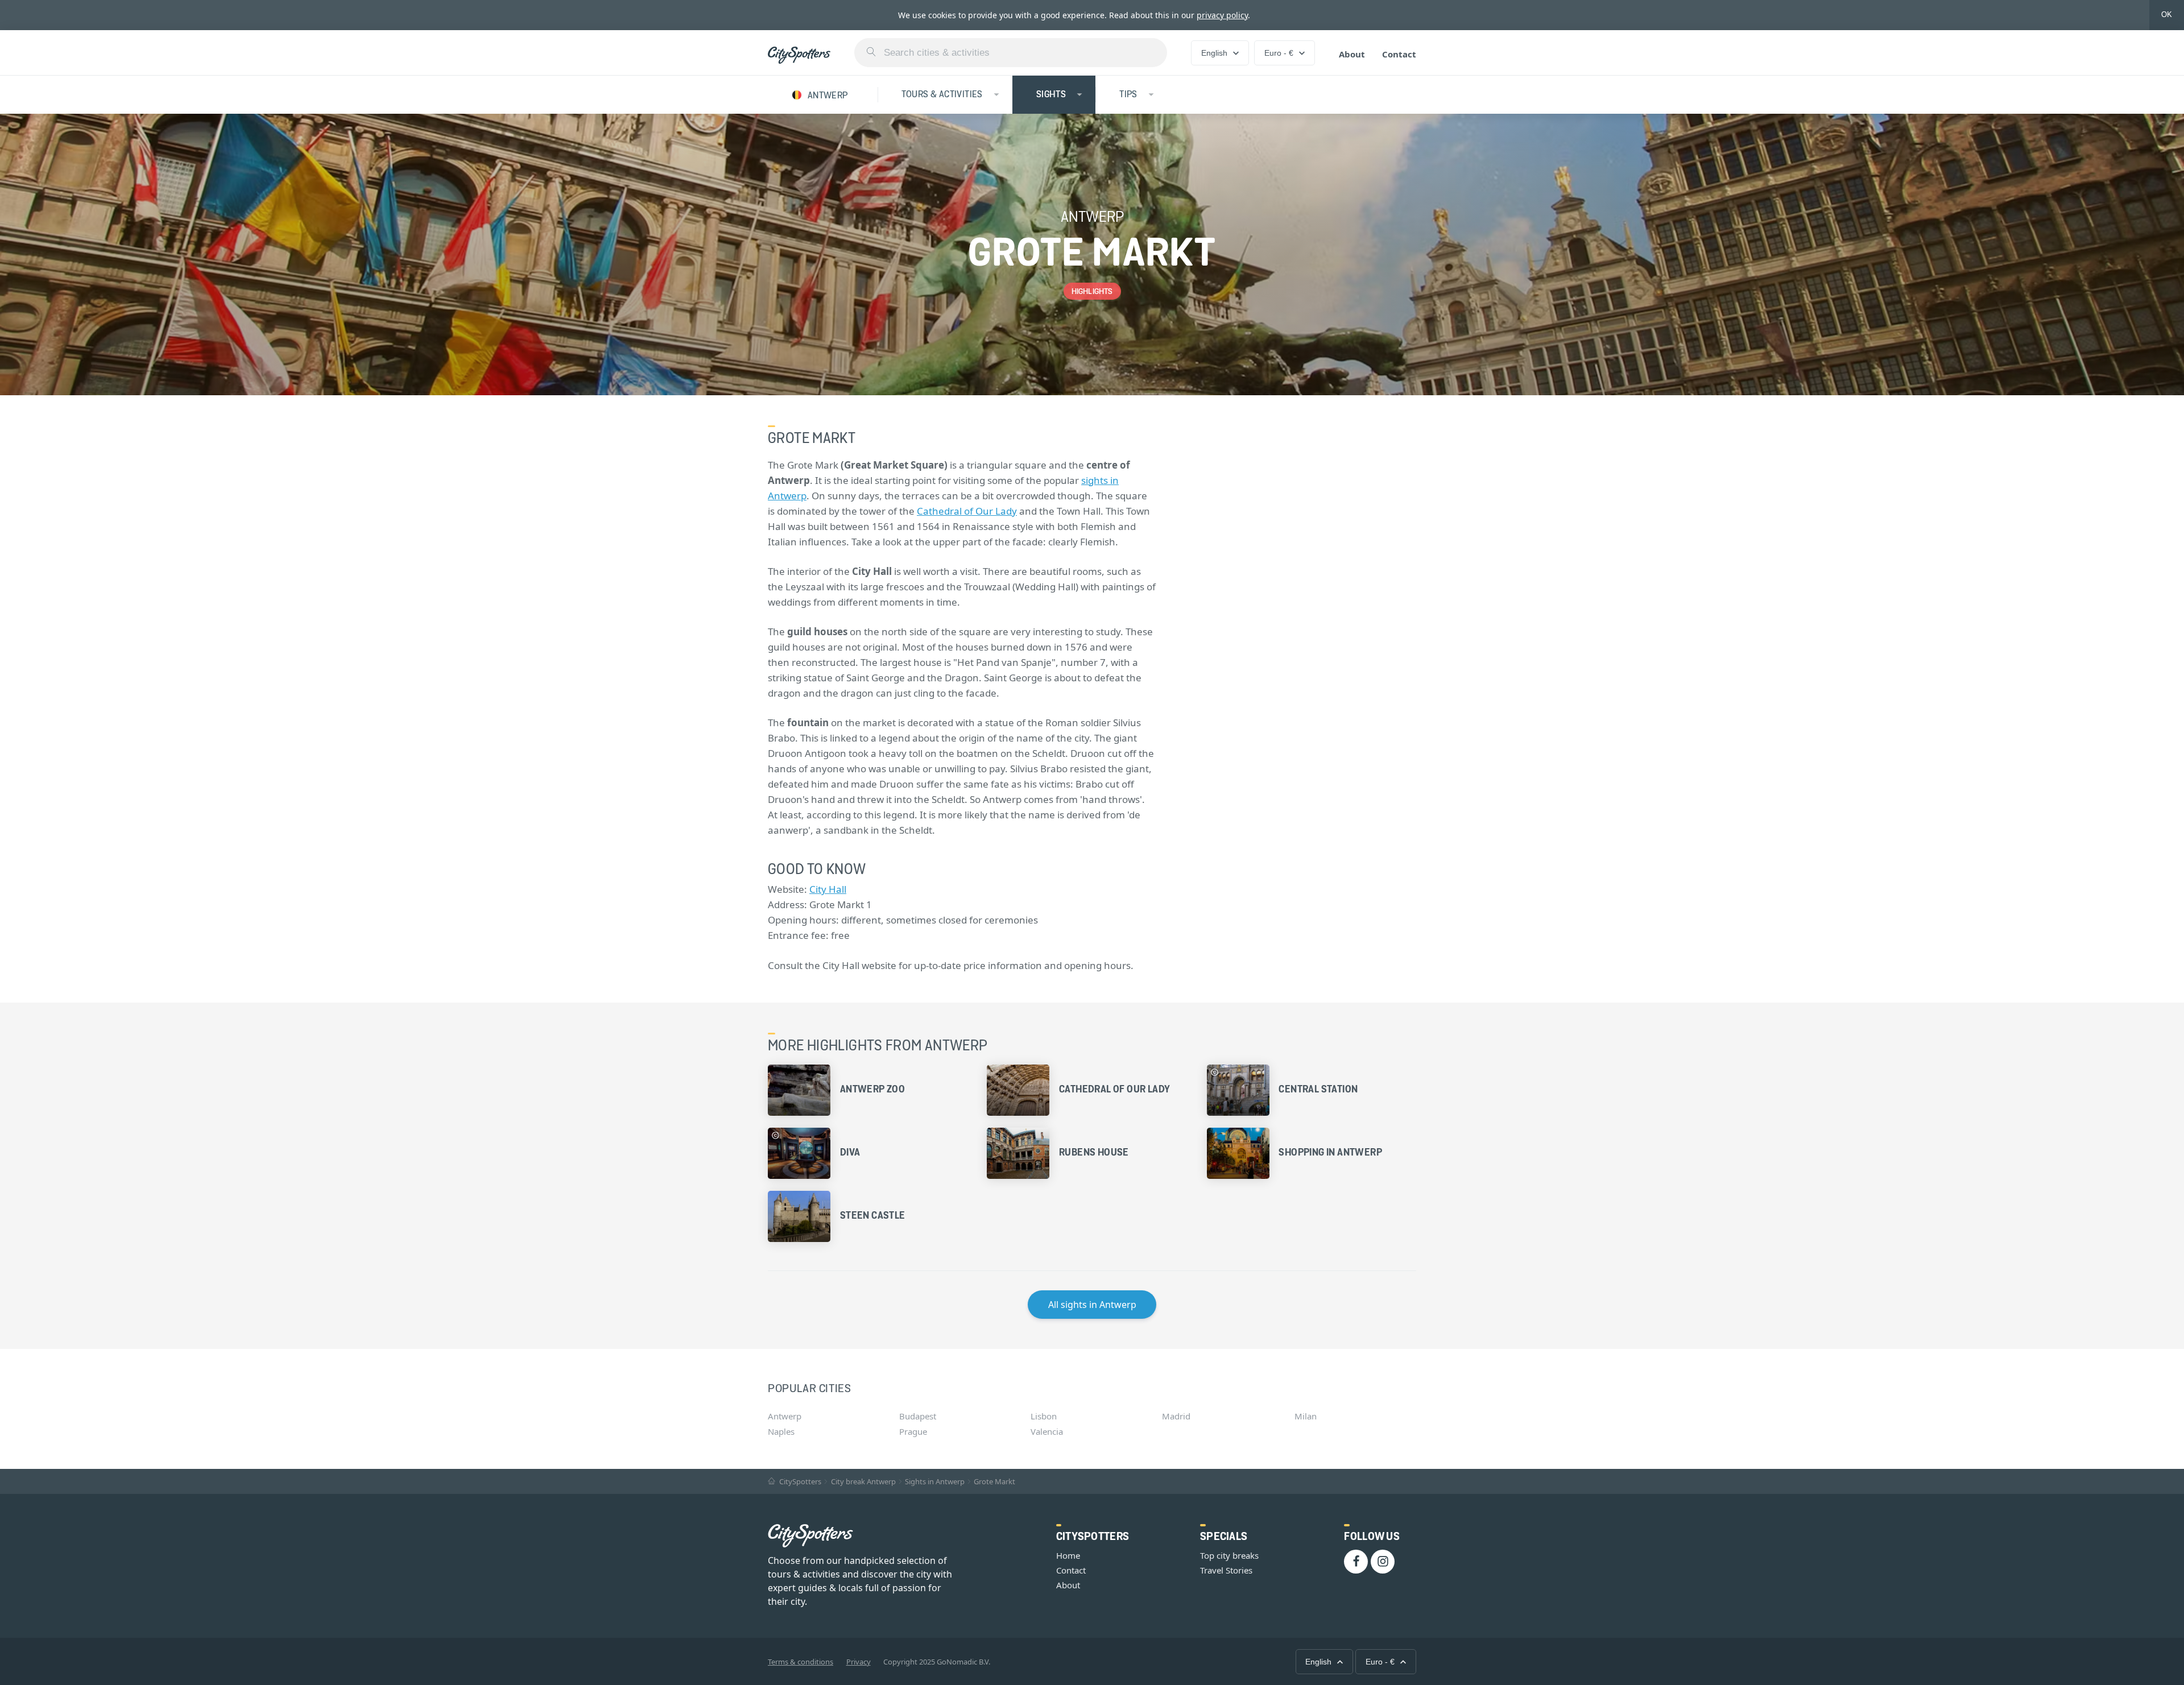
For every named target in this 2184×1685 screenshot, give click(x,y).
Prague (913, 1431)
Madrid (1176, 1416)
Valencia (1047, 1431)
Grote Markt (994, 1481)
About (1352, 54)
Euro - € (1279, 53)
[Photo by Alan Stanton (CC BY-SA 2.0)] (1215, 1072)
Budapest (918, 1416)
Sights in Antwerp (935, 1481)
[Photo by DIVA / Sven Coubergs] (775, 1135)
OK (2167, 15)
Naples (781, 1431)
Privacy (859, 1662)
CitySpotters (799, 1481)
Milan (1306, 1416)
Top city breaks (1229, 1555)
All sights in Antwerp (1092, 1305)
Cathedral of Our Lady (967, 511)
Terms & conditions (801, 1662)
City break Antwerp (863, 1481)
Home (1068, 1555)
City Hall (828, 889)
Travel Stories (1226, 1570)
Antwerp (785, 1416)
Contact (1399, 54)
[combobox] (1011, 53)
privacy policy (1222, 15)
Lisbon (1044, 1416)
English (1214, 53)
